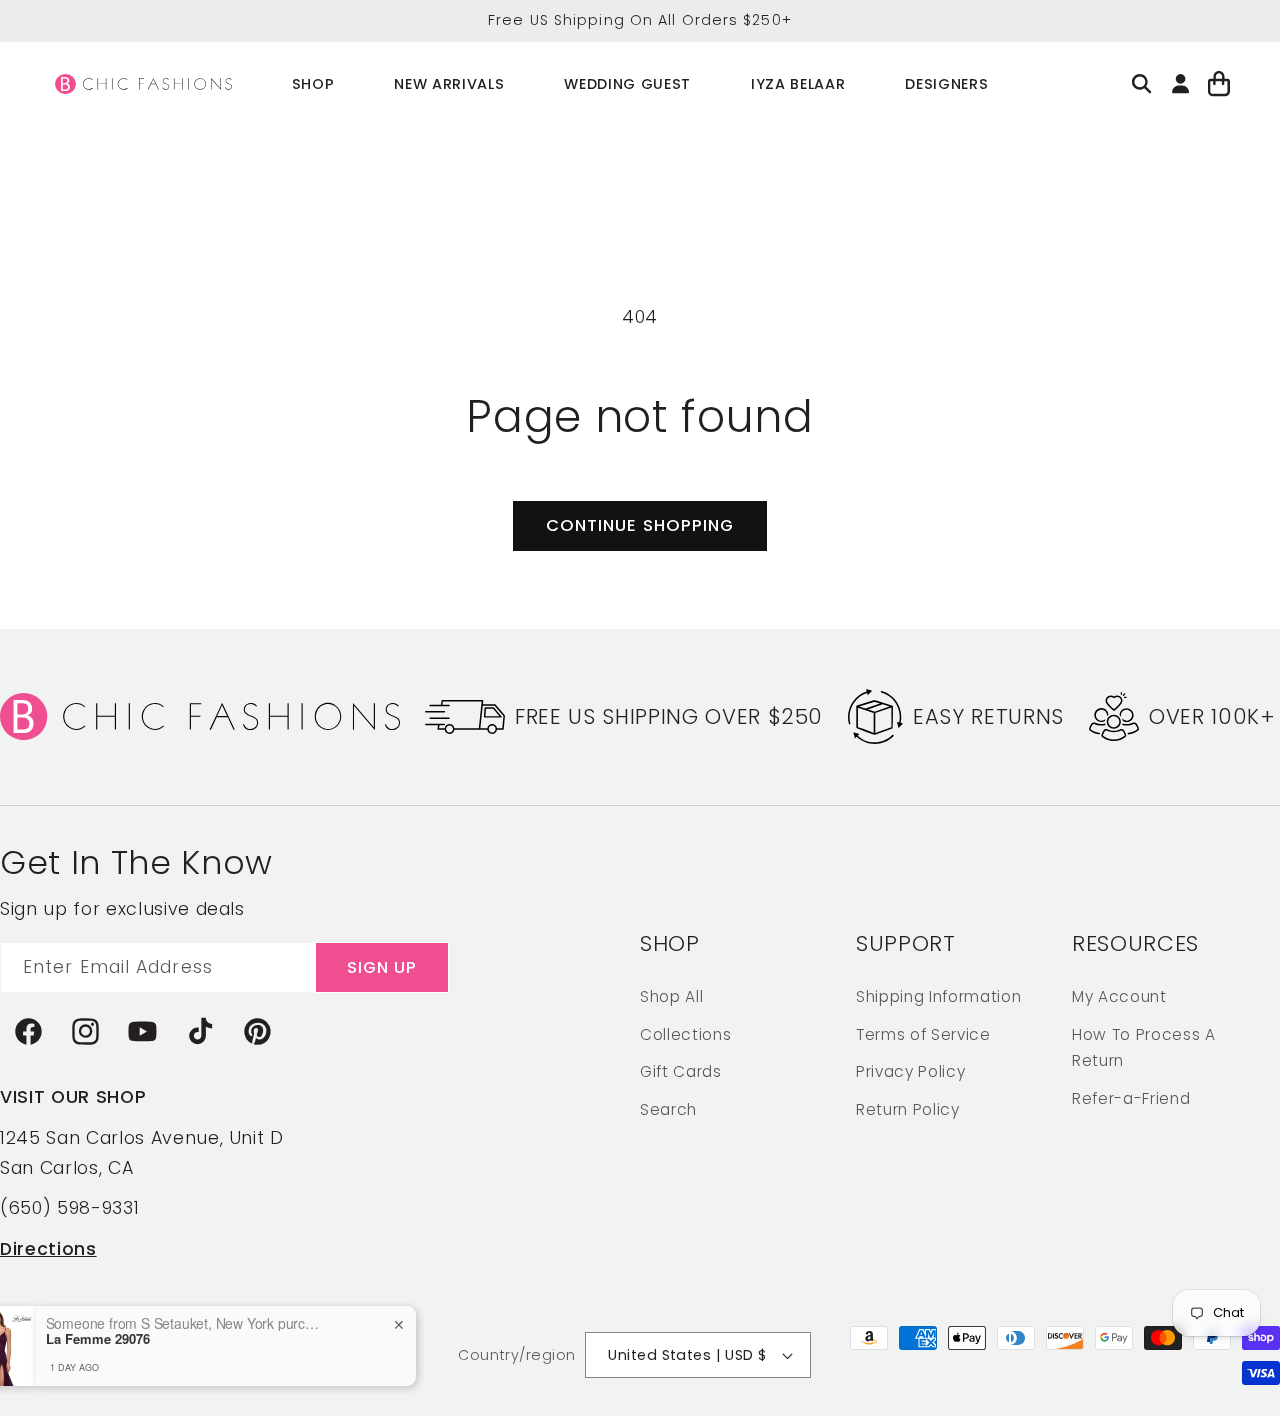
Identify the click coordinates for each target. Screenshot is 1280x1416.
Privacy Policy (910, 1070)
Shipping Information (938, 995)
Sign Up (382, 966)
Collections (685, 1033)
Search (668, 1108)
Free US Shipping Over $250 (669, 716)
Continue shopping (640, 525)
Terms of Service (923, 1033)
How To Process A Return (1144, 1047)
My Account (1119, 995)
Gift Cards (681, 1070)
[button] (313, 84)
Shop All (671, 995)
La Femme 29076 (160, 1339)
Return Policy (908, 1108)
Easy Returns (988, 716)
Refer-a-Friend (1131, 1097)
